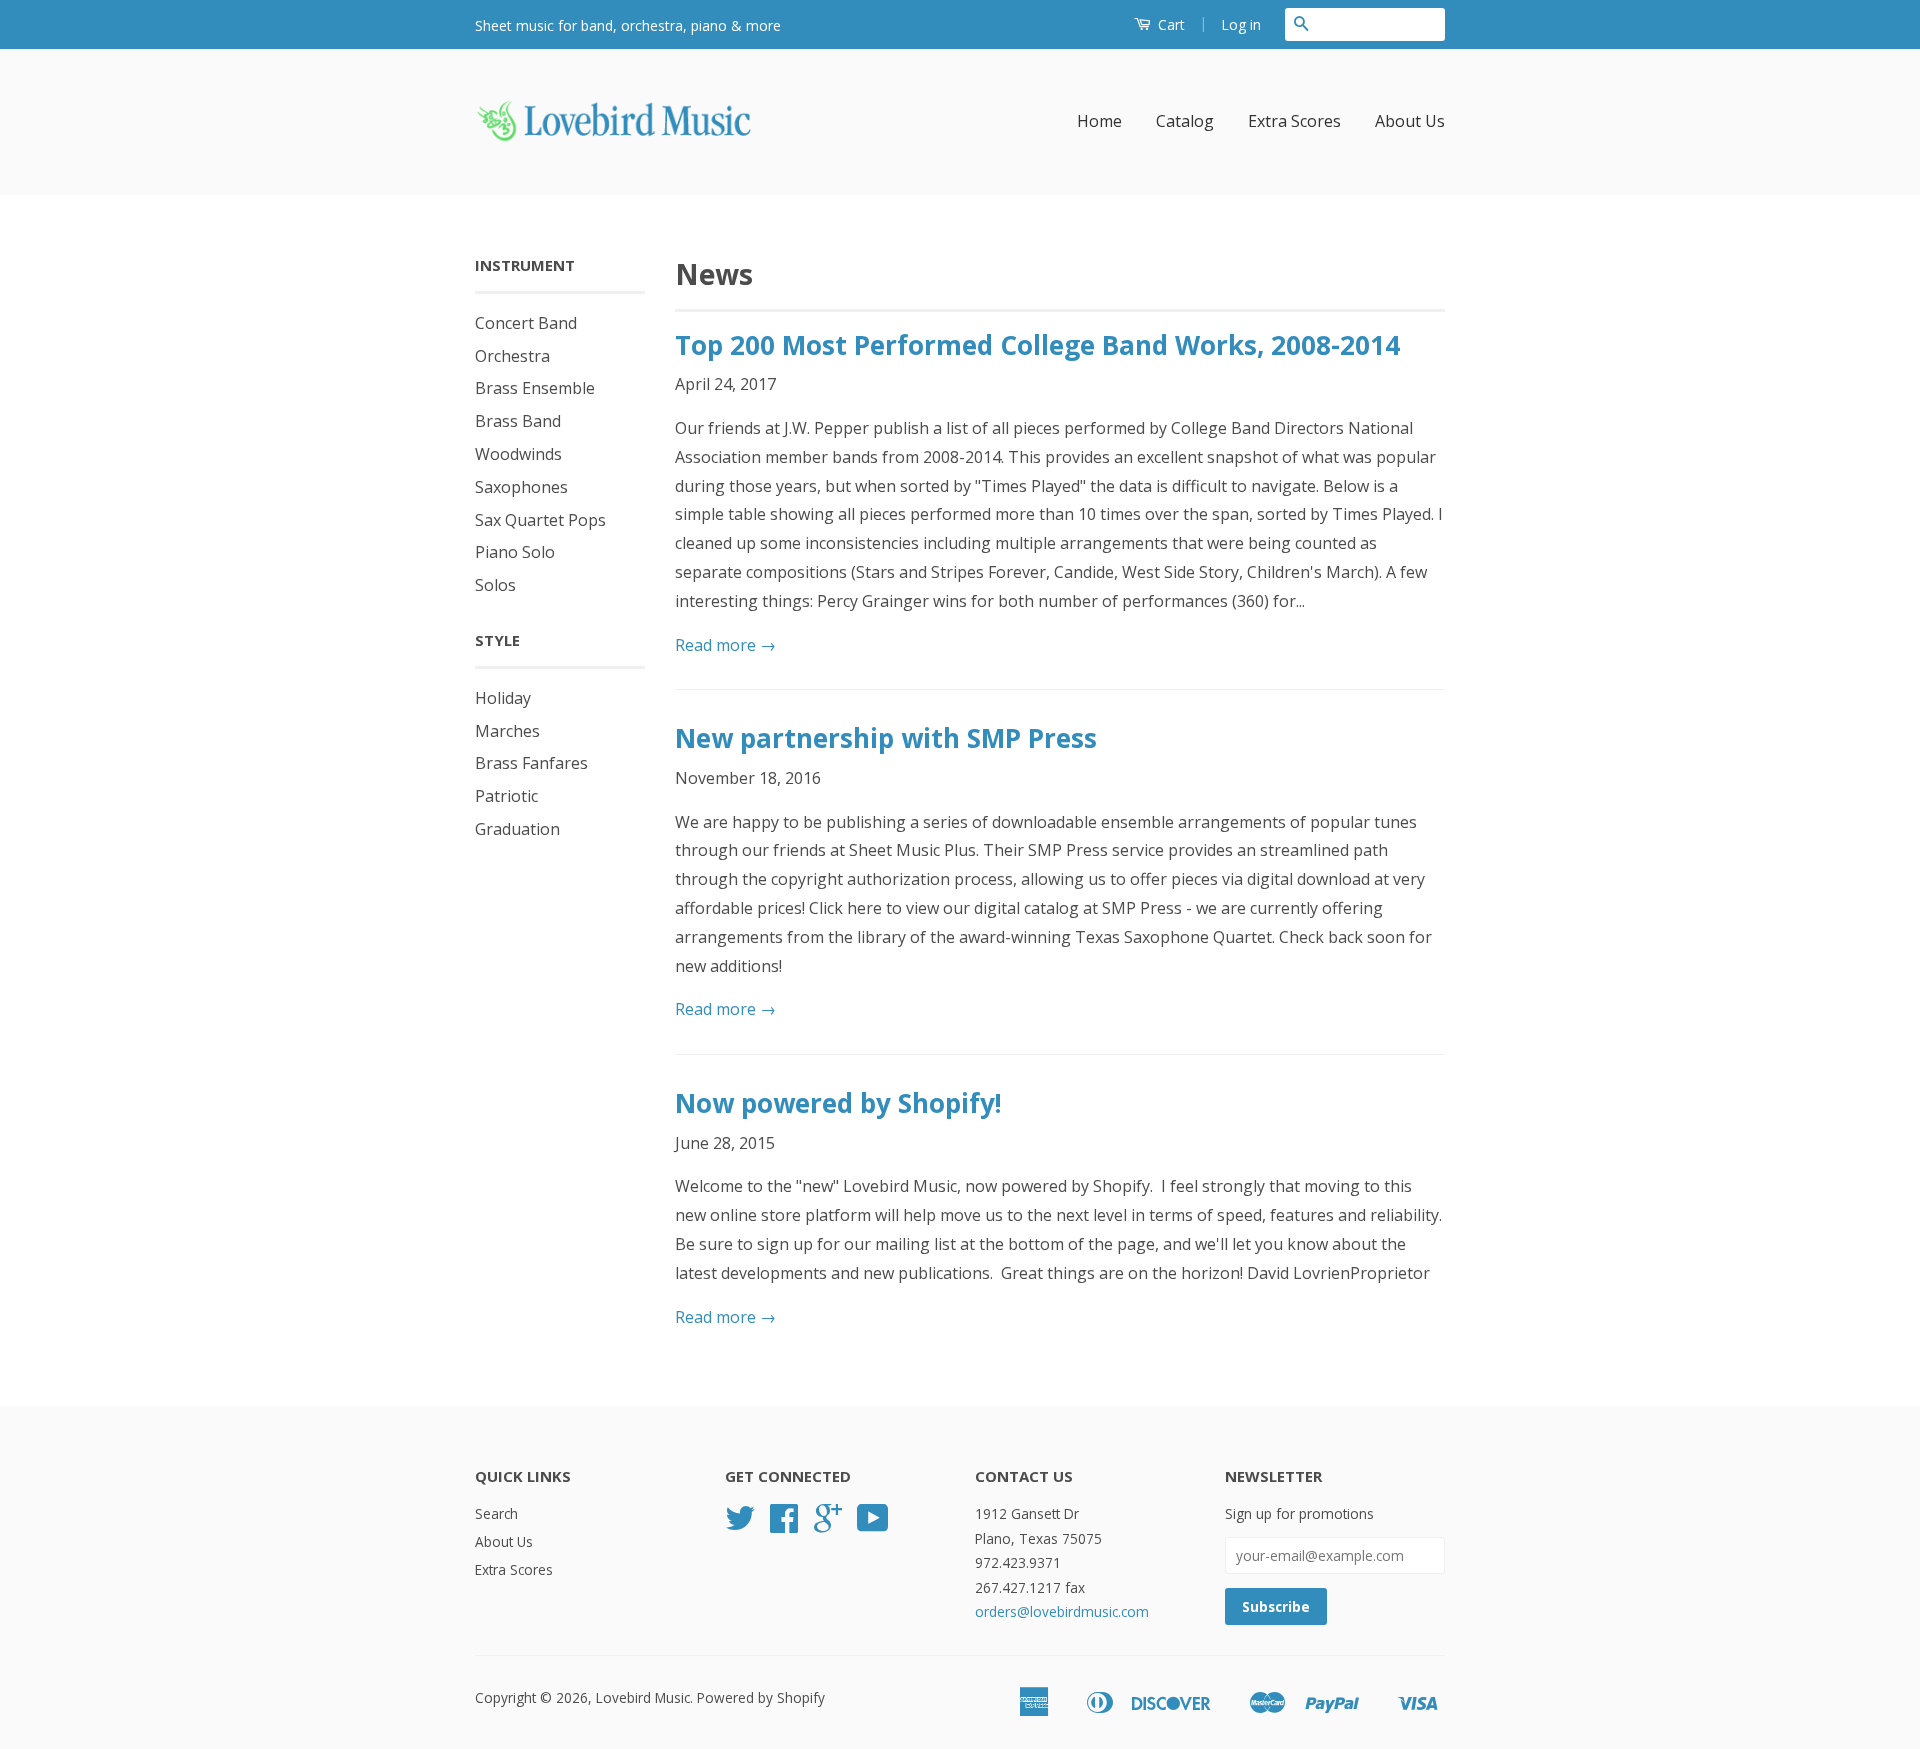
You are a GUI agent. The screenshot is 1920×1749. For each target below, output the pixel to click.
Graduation (517, 829)
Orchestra (512, 356)
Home (1099, 121)
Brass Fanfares (531, 763)
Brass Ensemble (535, 388)
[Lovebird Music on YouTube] (873, 1524)
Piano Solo (515, 552)
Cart (1169, 24)
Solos (495, 585)
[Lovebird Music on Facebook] (784, 1524)
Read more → (725, 645)
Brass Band (518, 421)
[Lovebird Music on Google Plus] (828, 1524)
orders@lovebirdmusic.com (1062, 1611)
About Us (1410, 121)
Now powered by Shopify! (838, 1103)
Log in (1241, 24)
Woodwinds (518, 454)
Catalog (1185, 121)
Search (496, 1513)
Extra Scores (1294, 121)
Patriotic (506, 796)
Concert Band (526, 323)
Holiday (503, 698)
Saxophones (521, 487)
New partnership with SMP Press (886, 738)
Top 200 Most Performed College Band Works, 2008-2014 (1037, 345)
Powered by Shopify (761, 1697)
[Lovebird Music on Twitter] (740, 1524)
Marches (507, 731)
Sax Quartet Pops (540, 520)
